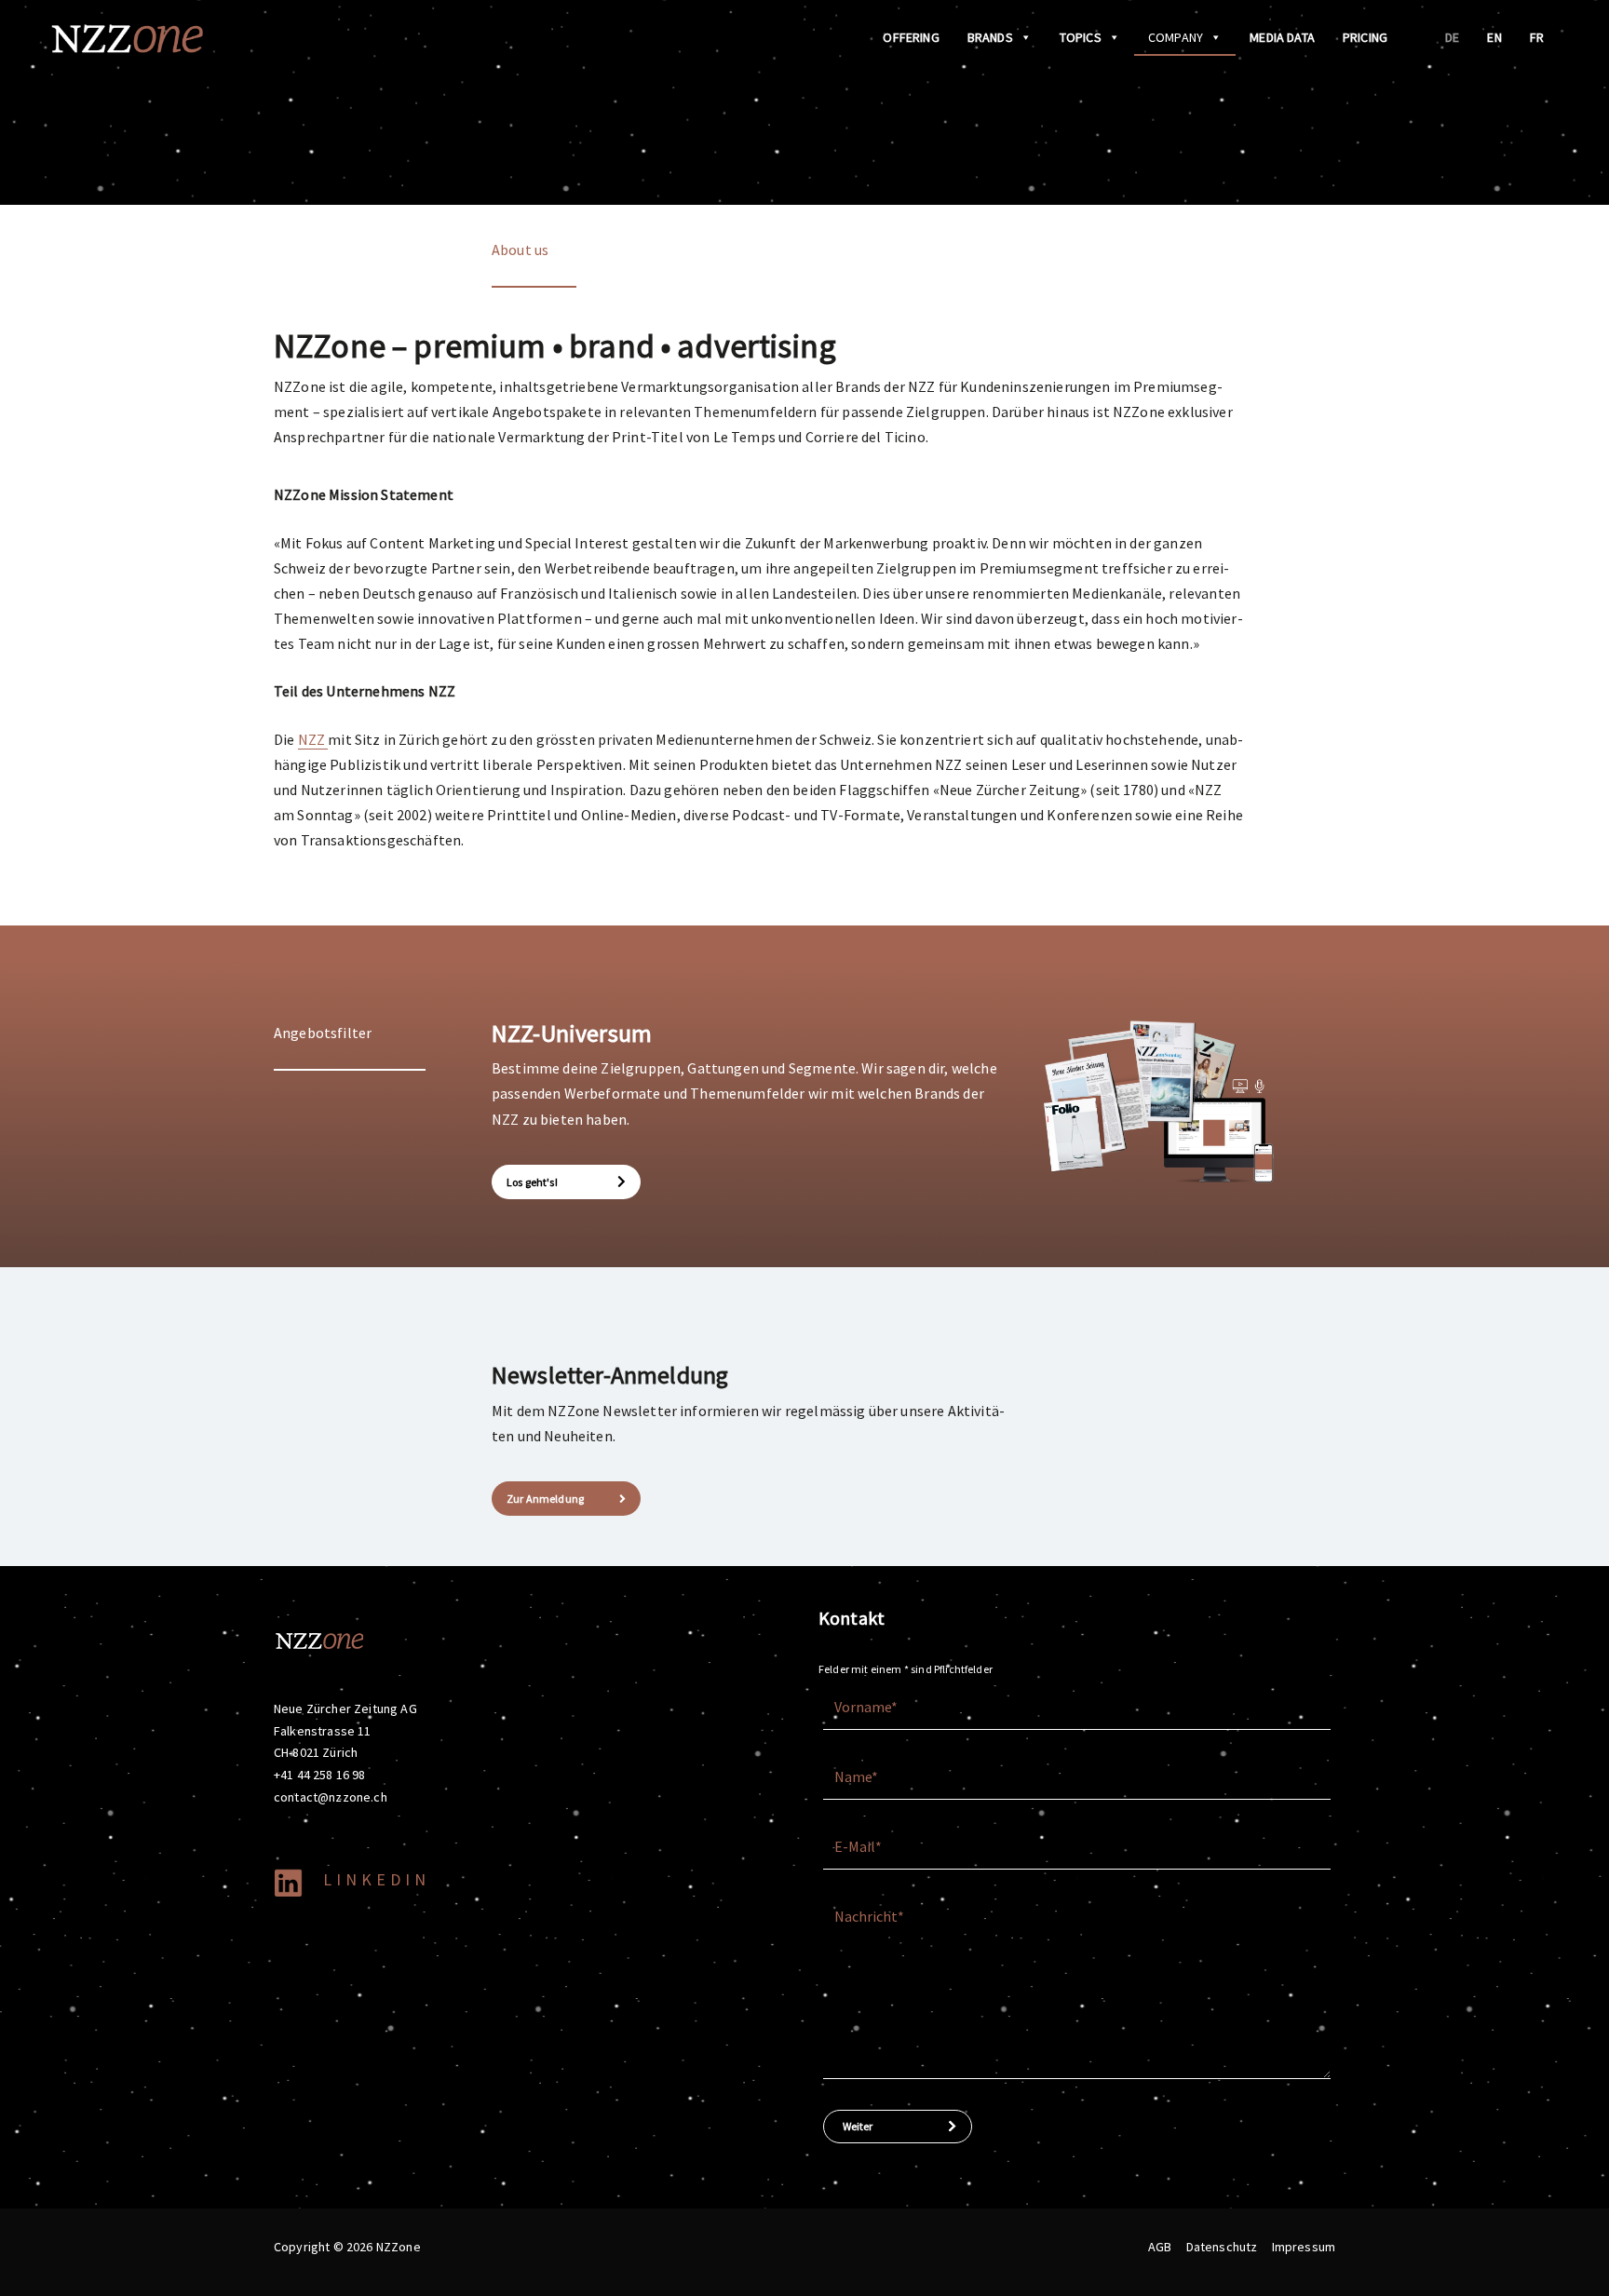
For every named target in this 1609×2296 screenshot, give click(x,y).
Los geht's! (532, 1182)
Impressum (1304, 2247)
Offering (911, 37)
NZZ (313, 739)
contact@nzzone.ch (331, 1797)
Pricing (1365, 37)
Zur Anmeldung (545, 1499)
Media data (1282, 37)
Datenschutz (1222, 2247)
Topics (1081, 37)
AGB (1160, 2247)
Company (1176, 37)
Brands (990, 37)
